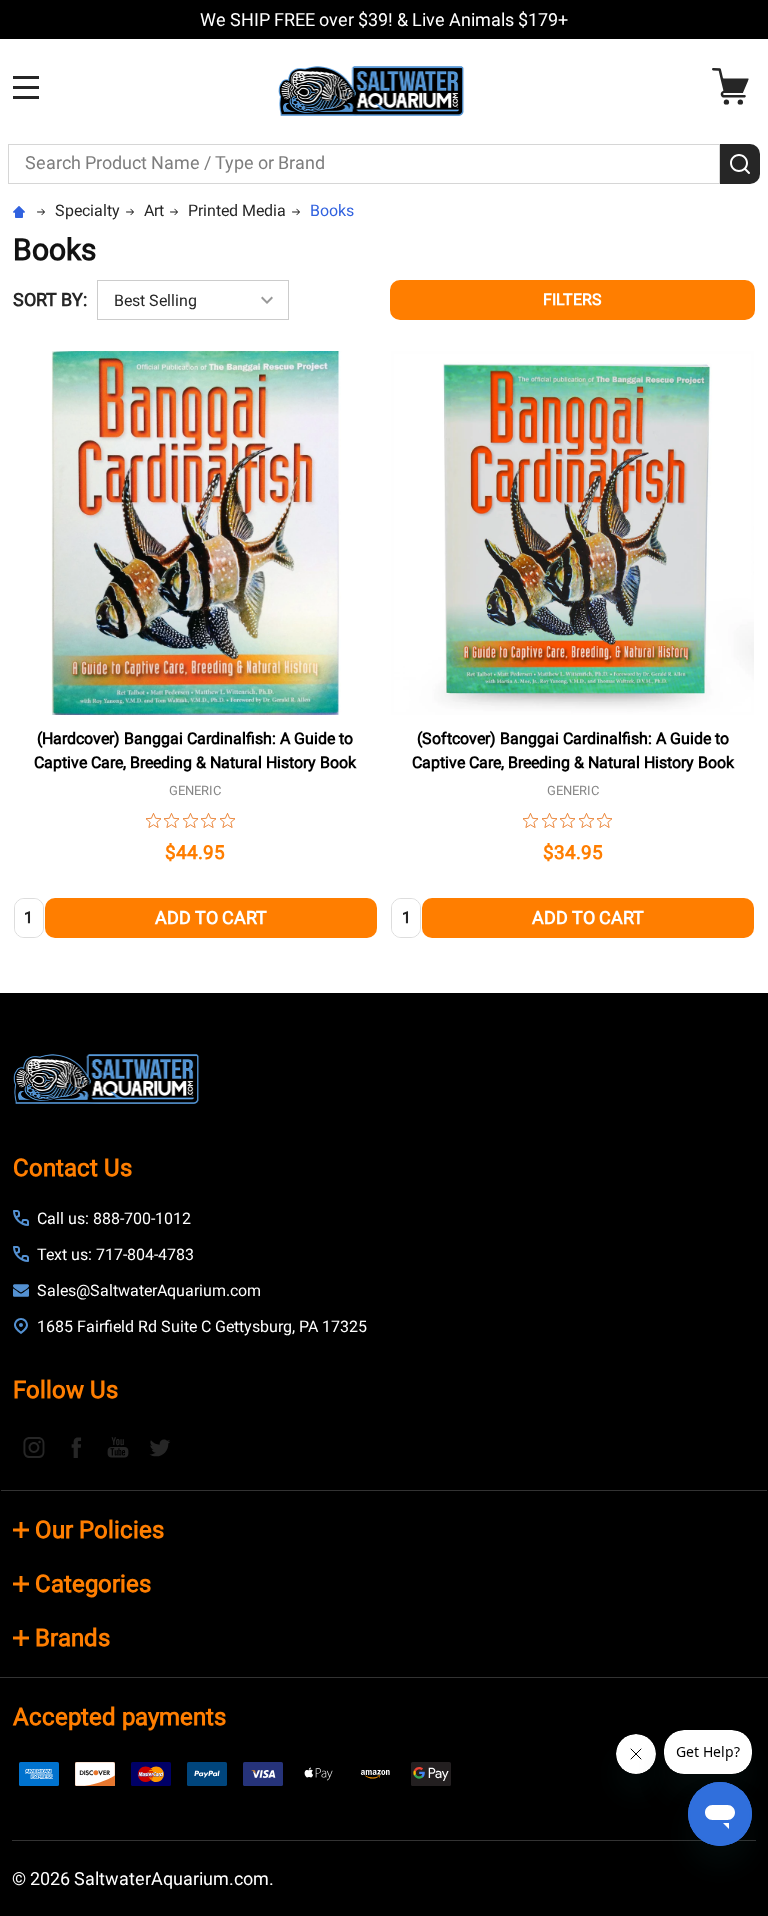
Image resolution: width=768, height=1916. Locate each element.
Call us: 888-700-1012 (114, 1218)
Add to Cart (211, 917)
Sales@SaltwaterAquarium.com (149, 1290)
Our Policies (99, 1530)
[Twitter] (160, 1447)
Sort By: (50, 299)
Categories (93, 1584)
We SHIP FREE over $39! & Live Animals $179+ (384, 19)
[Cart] (735, 86)
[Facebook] (76, 1447)
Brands (72, 1638)
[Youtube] (118, 1447)
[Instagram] (34, 1447)
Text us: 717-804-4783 (115, 1254)
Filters (572, 299)
